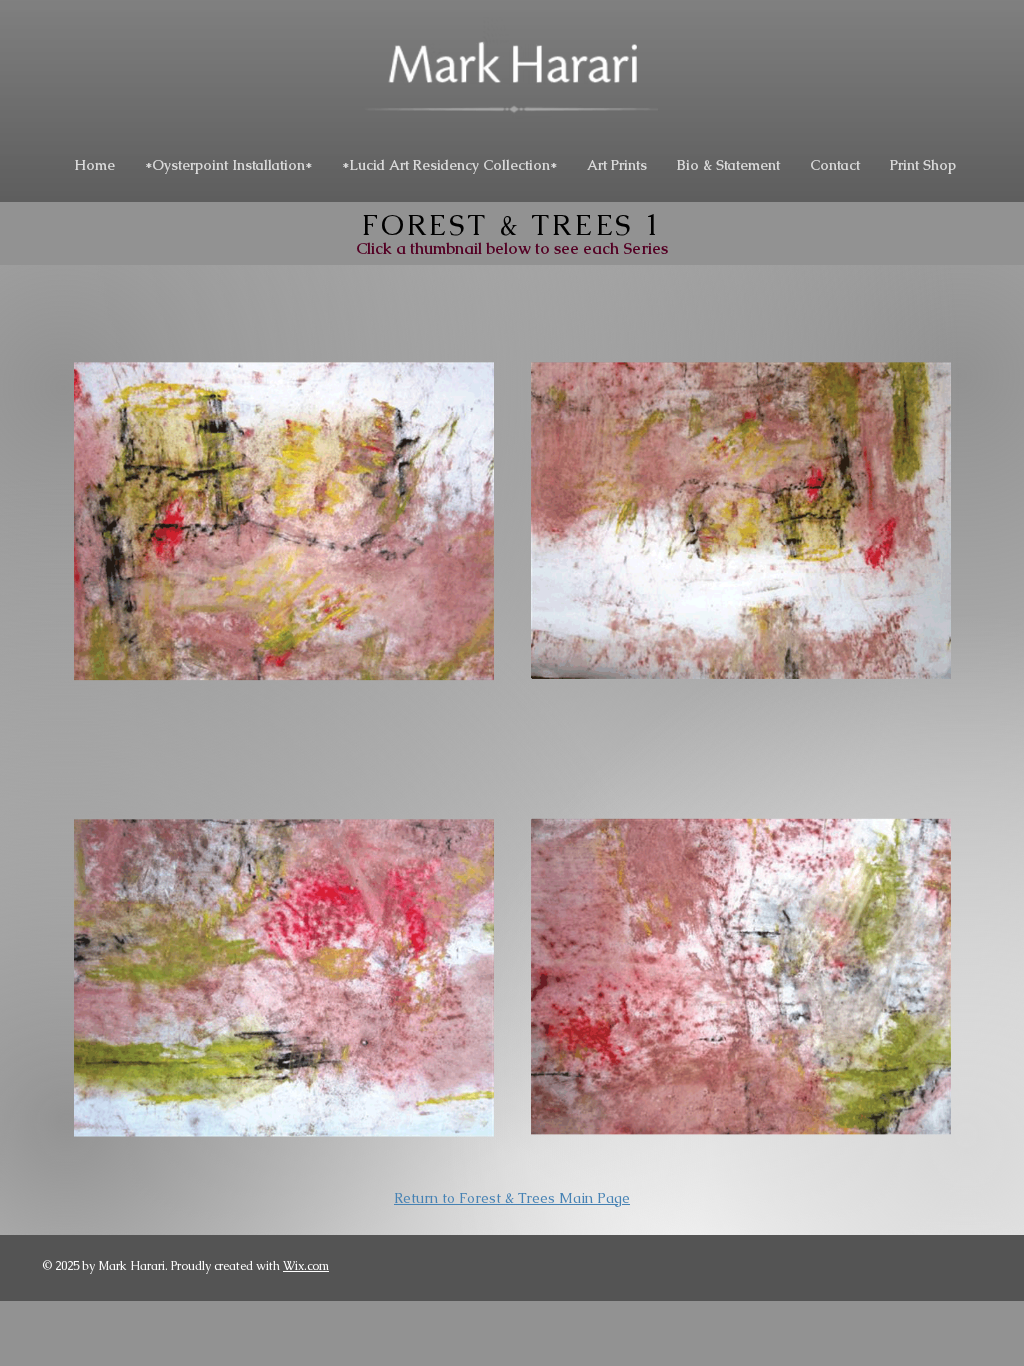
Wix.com (306, 1266)
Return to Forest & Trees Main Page (512, 1198)
